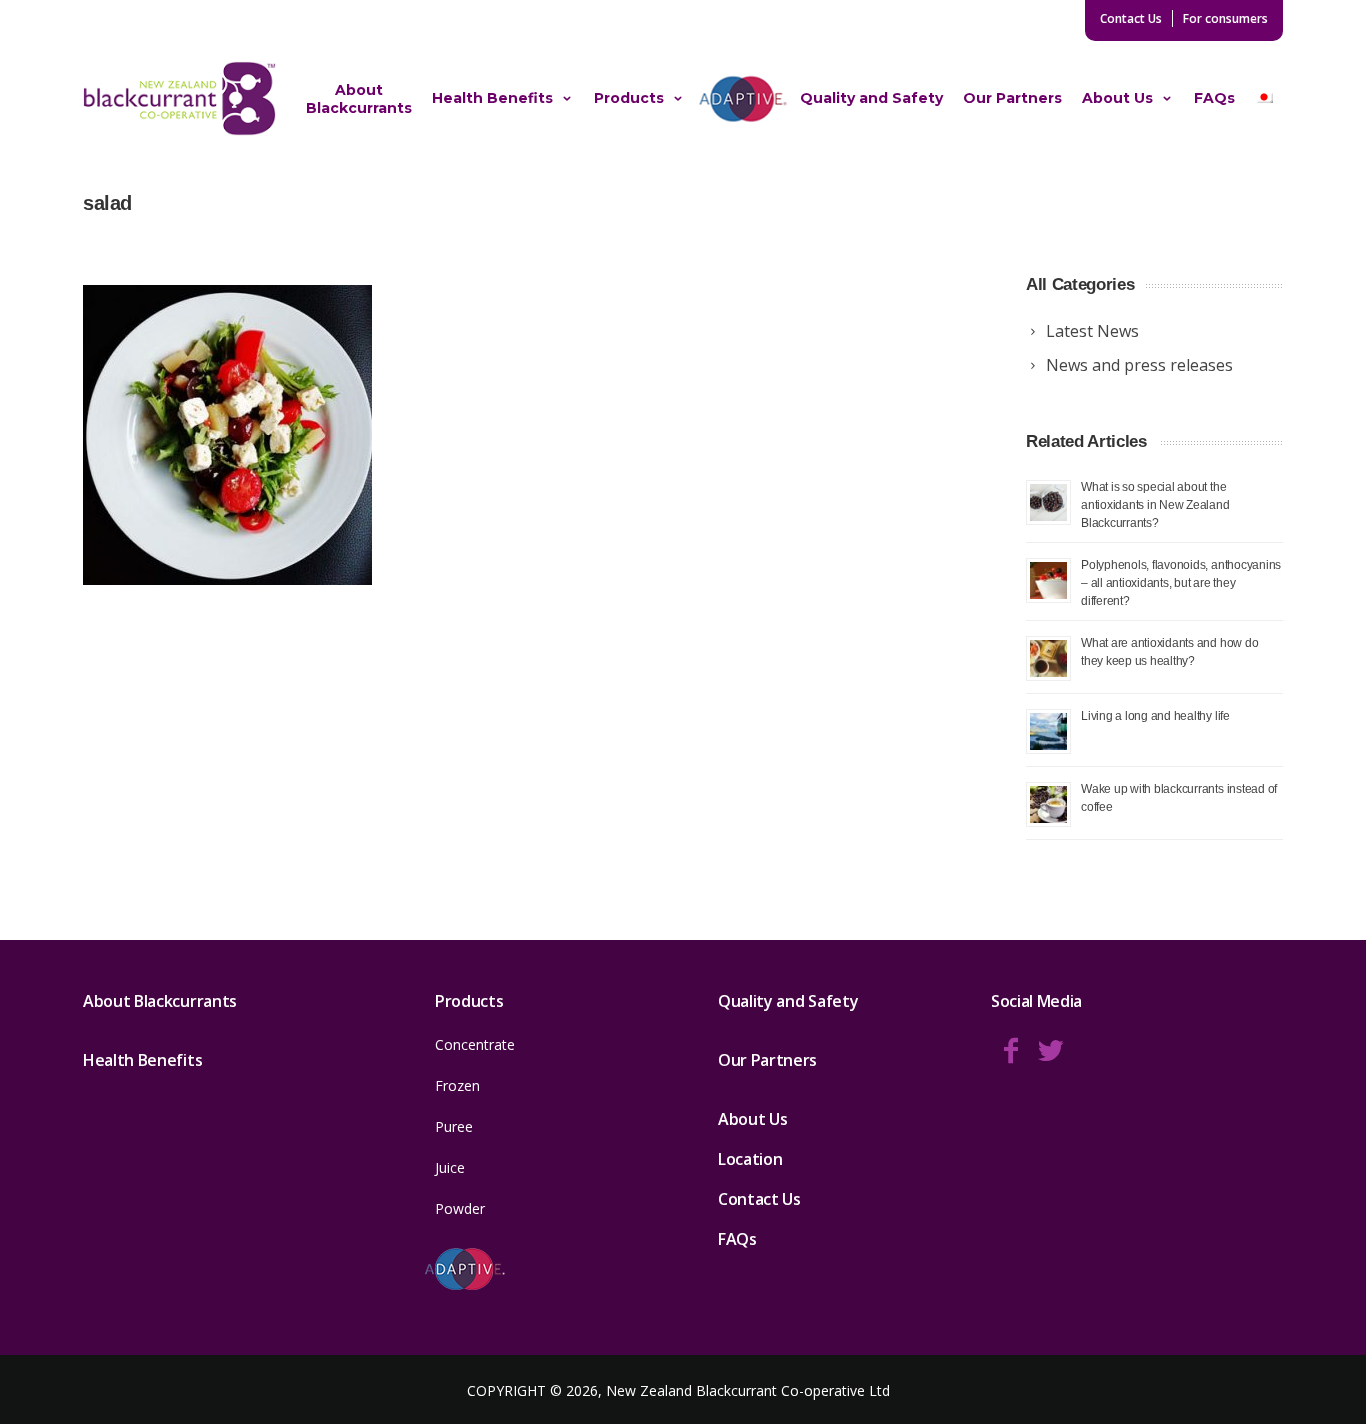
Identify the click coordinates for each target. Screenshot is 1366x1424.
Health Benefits (492, 98)
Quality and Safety (871, 98)
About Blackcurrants (359, 99)
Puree (454, 1126)
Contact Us (1131, 18)
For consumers (1225, 18)
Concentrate (475, 1044)
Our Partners (1012, 98)
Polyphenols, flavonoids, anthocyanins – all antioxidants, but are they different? (1181, 582)
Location (750, 1159)
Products (629, 98)
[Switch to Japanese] (1264, 98)
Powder (460, 1208)
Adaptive (742, 98)
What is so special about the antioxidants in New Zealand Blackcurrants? (1155, 504)
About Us (1117, 98)
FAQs (1214, 98)
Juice (450, 1167)
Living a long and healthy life (1155, 715)
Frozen (457, 1085)
